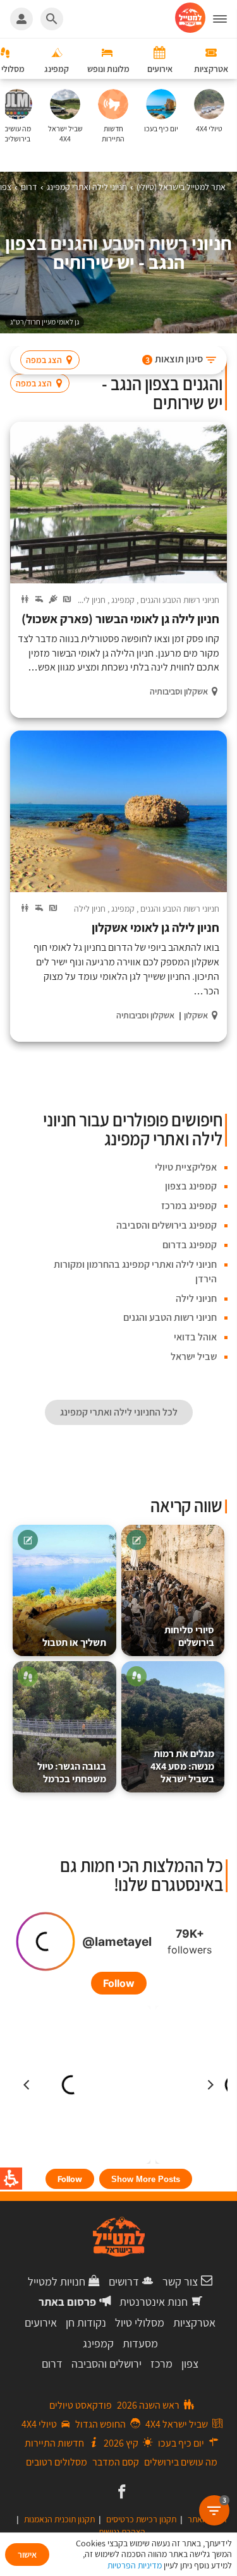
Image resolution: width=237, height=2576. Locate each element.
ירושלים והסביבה (106, 2364)
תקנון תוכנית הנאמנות (59, 2519)
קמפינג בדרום (190, 1245)
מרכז (161, 2364)
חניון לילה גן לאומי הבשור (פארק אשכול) (120, 619)
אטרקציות (194, 2323)
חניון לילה (90, 600)
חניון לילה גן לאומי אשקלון (155, 928)
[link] (120, 2493)
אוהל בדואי (195, 1337)
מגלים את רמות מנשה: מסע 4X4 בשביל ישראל (182, 1766)
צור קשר (180, 2281)
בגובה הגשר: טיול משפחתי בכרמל (72, 1773)
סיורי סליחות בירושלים (189, 1636)
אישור (27, 2555)
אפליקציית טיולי (186, 1167)
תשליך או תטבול (74, 1643)
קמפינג (123, 600)
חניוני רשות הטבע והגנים (180, 600)
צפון (190, 2364)
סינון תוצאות (174, 359)
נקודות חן (86, 2323)
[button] (225, 19)
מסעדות (140, 2343)
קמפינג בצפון (191, 1186)
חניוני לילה (196, 1298)
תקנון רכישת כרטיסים (141, 2519)
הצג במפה (44, 360)
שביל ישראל (194, 1357)
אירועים (41, 2323)
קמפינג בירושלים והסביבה (167, 1225)
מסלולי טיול (140, 2323)
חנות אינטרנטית (154, 2302)
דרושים (124, 2281)
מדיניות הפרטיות (135, 2565)
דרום (52, 2364)
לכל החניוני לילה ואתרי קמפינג (119, 1412)
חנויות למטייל (57, 2281)
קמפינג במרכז (189, 1206)
